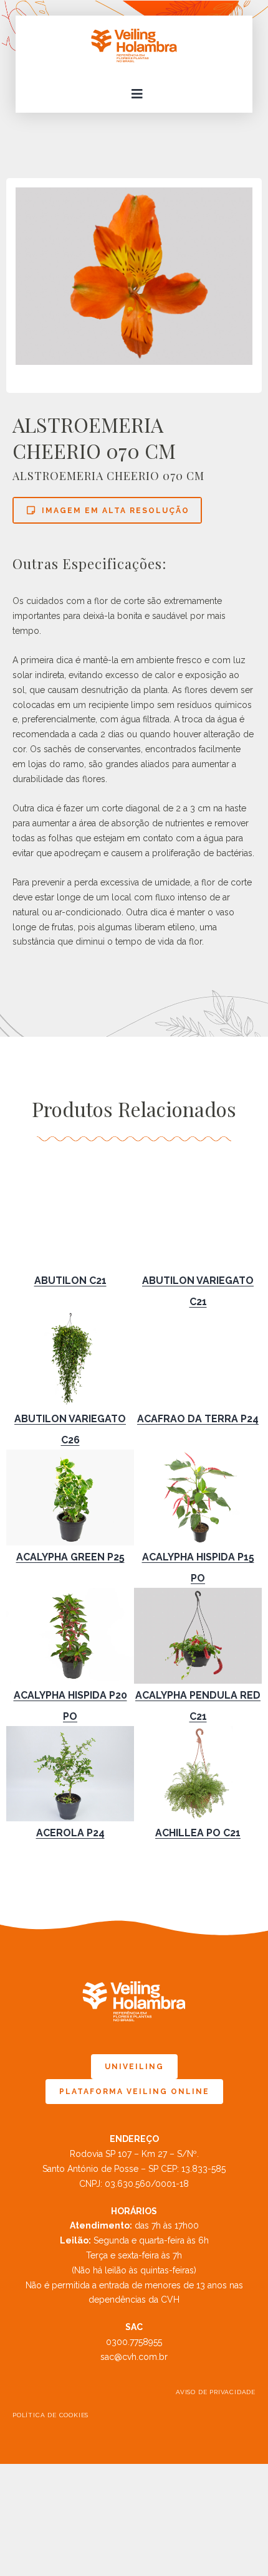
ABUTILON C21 (70, 1281)
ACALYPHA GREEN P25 (70, 1557)
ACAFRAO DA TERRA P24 (198, 1419)
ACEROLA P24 (70, 1833)
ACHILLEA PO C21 (198, 1833)
